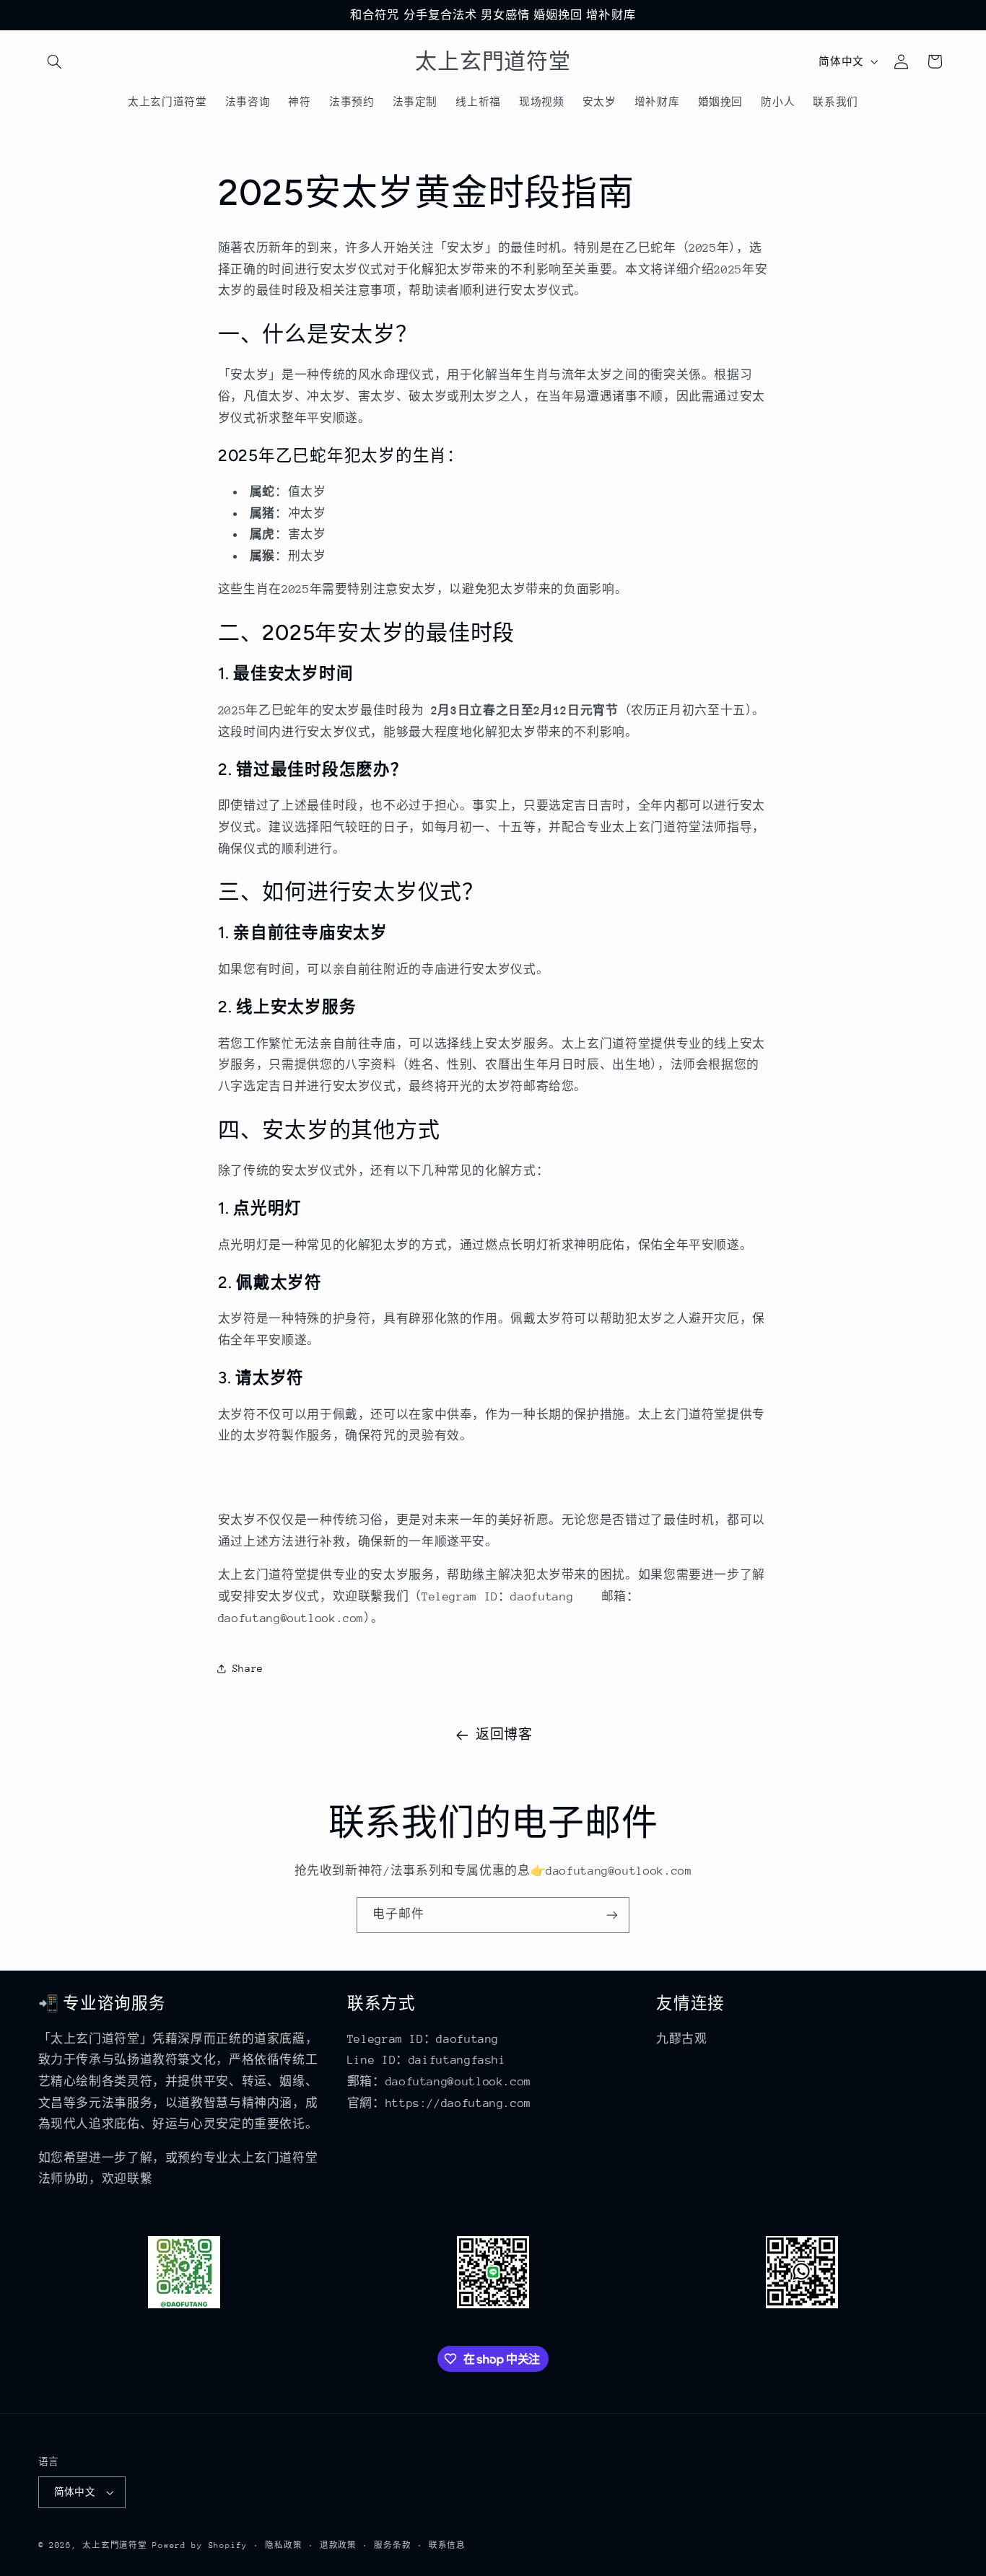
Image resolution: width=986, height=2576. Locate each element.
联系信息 (447, 2545)
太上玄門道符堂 (114, 2545)
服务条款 (392, 2545)
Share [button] (248, 1668)
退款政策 (338, 2545)
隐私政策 (283, 2545)
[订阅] (612, 1915)
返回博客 (504, 1735)
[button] (55, 61)
